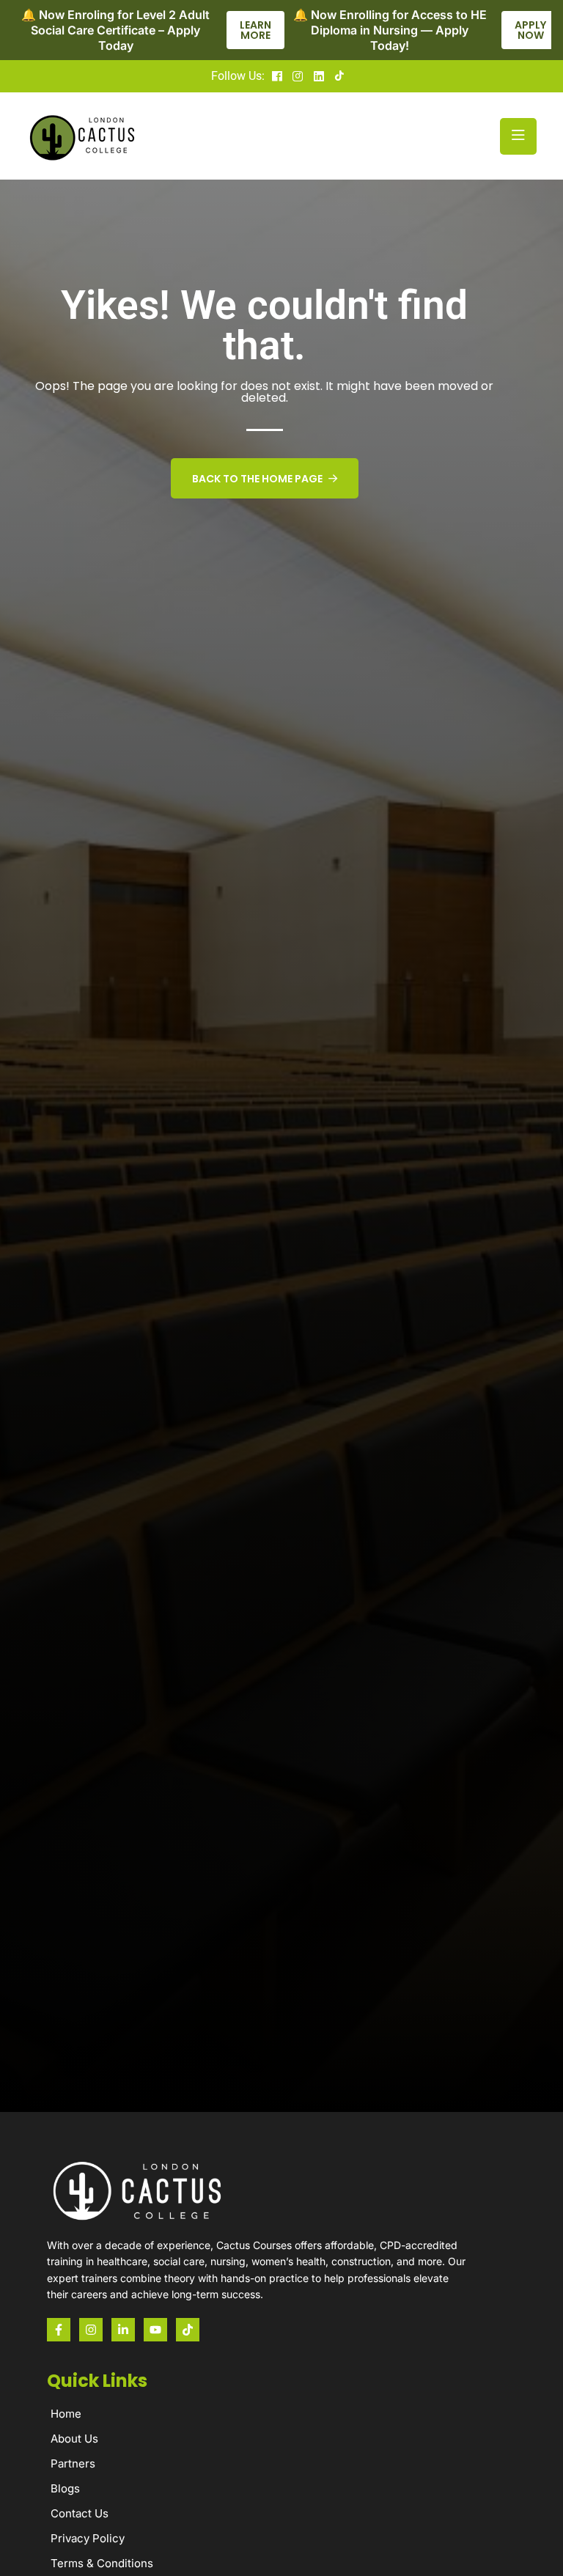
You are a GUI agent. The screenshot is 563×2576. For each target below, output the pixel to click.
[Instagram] (91, 2330)
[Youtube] (155, 2330)
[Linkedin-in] (123, 2330)
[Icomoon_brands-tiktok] (188, 2330)
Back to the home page (257, 479)
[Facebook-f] (59, 2330)
